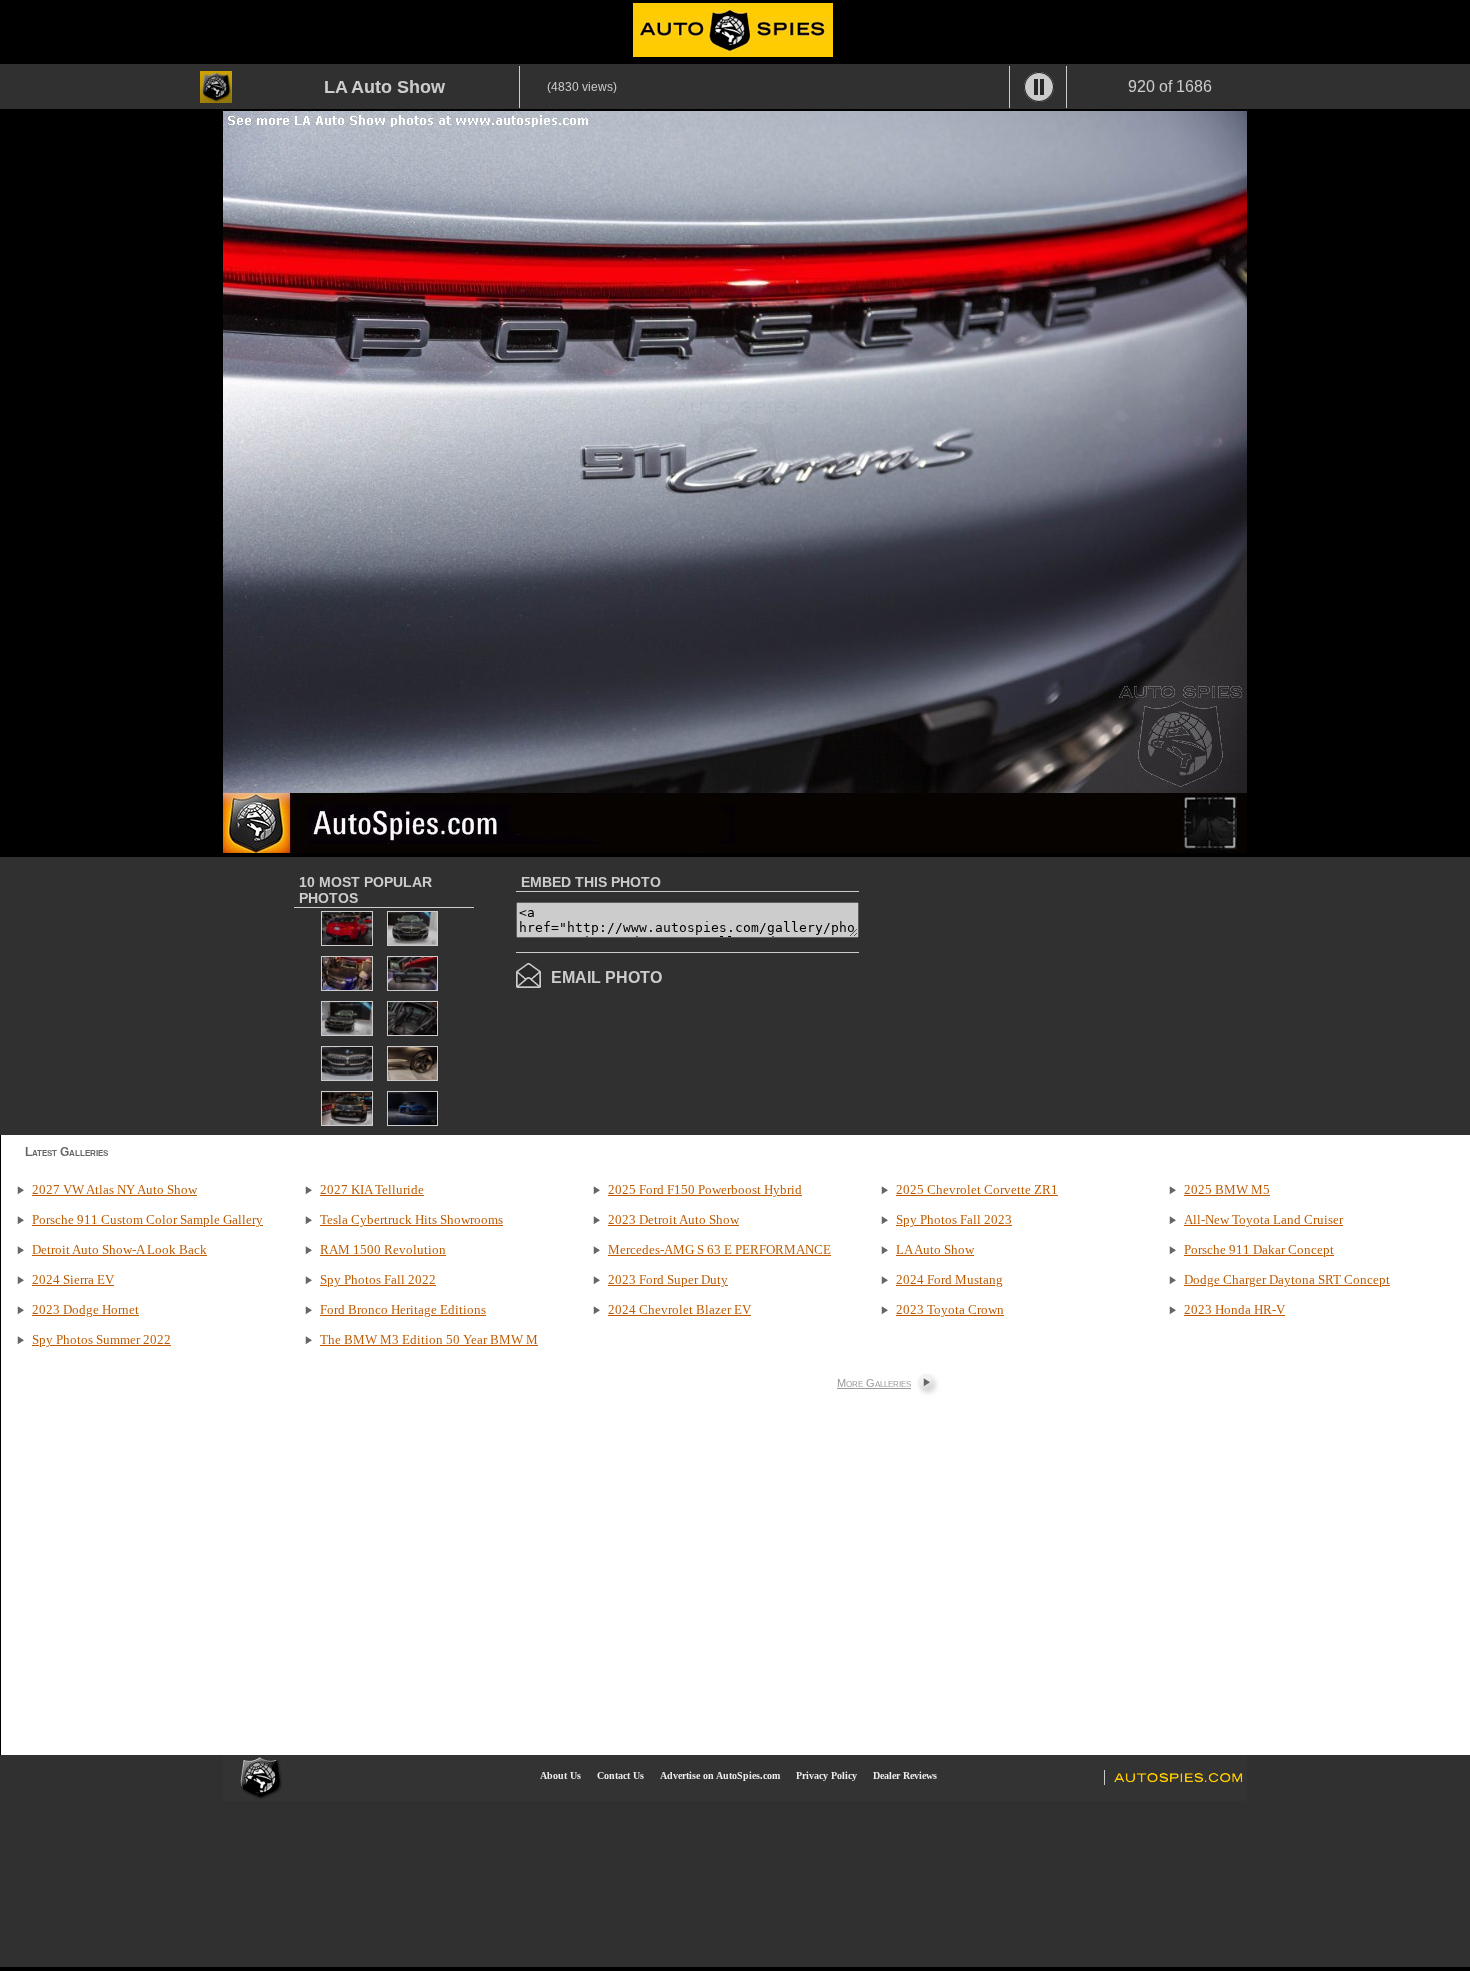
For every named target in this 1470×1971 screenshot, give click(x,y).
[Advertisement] (1027, 994)
